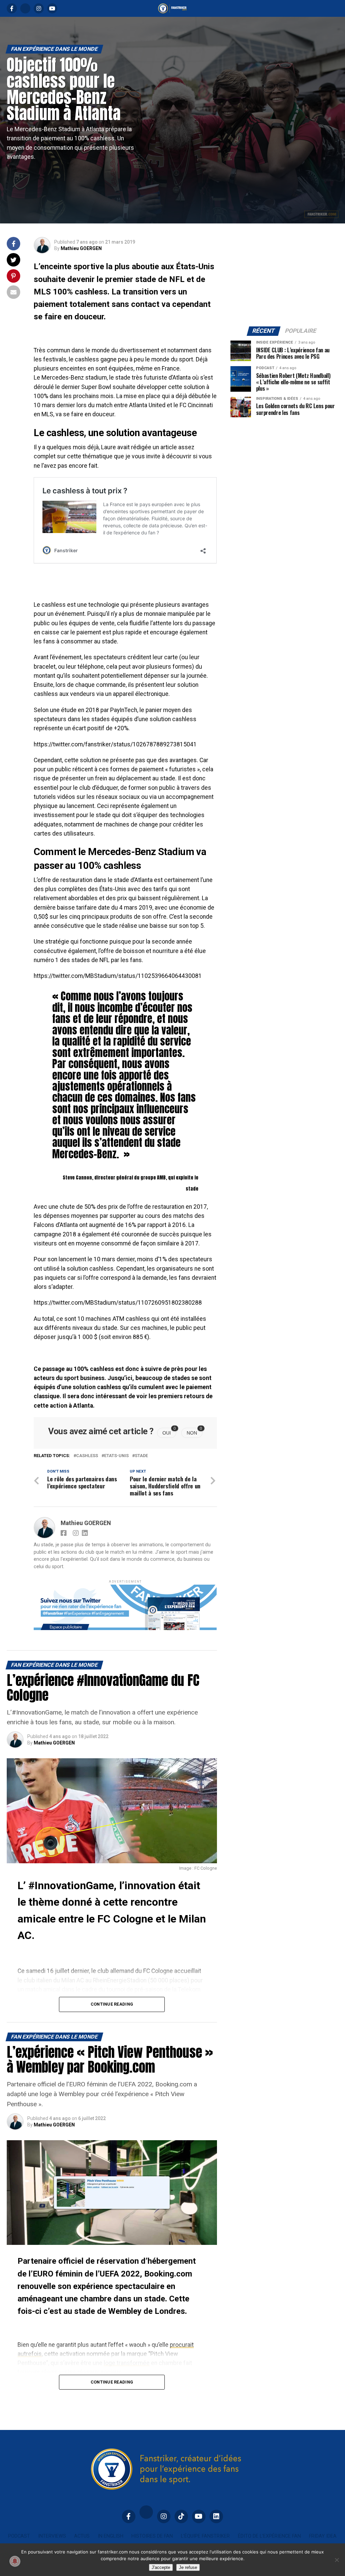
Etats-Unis (116, 1456)
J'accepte (161, 2567)
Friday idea (323, 2536)
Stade (141, 1456)
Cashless (87, 1456)
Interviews (52, 2536)
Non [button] (195, 1432)
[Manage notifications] (15, 2561)
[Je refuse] (337, 2560)
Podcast (19, 2536)
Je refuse (188, 2567)
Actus (82, 2536)
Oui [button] (169, 1432)
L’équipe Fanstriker (205, 2536)
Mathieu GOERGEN (81, 248)
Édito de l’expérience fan (269, 2536)
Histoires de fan (152, 2536)
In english (111, 2536)
